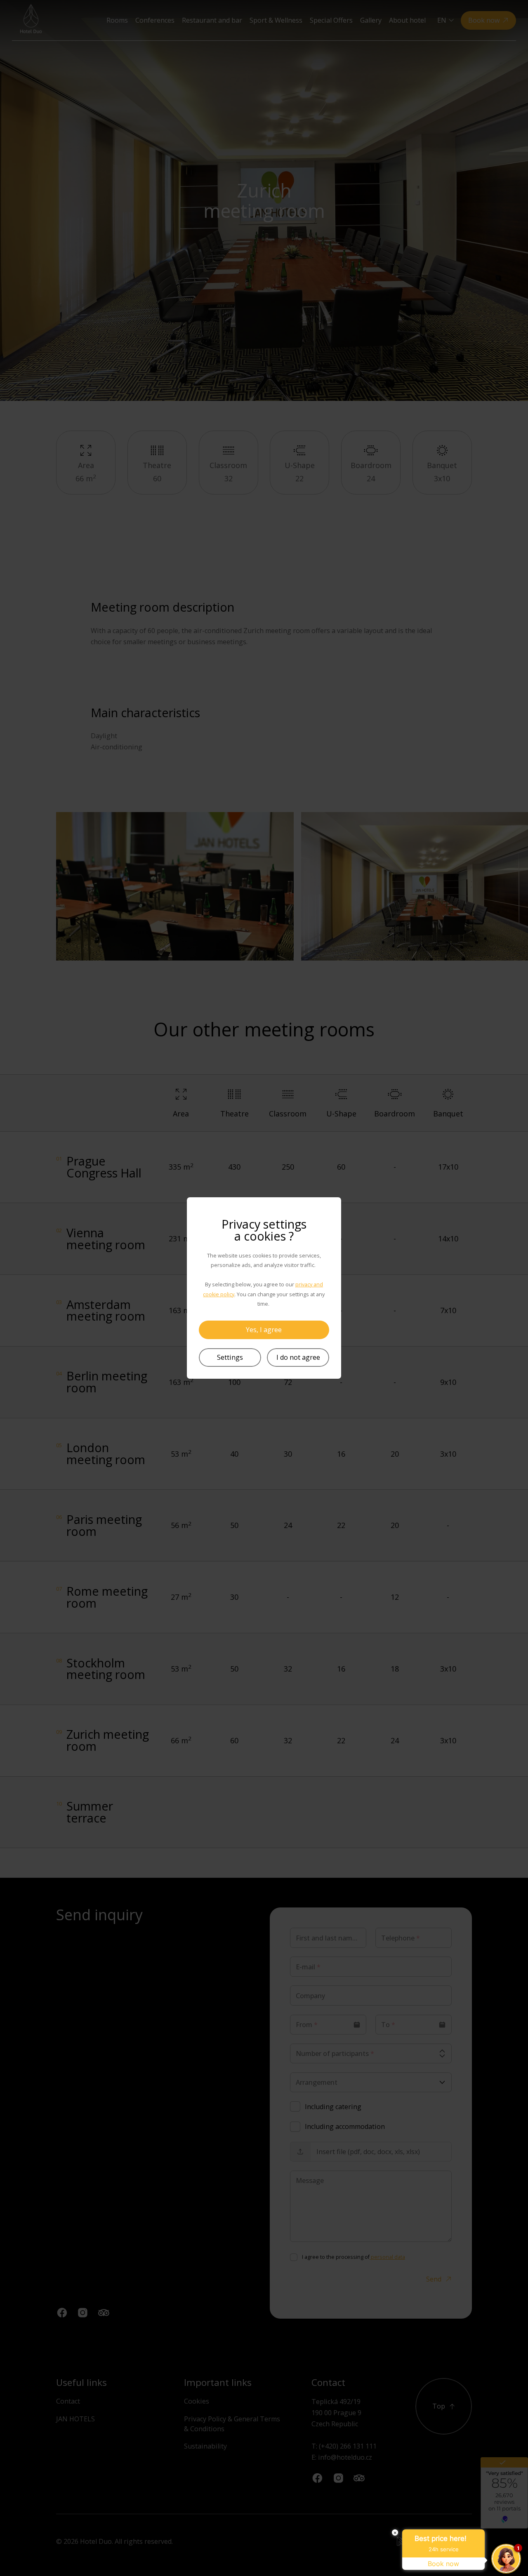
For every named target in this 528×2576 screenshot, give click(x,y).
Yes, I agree (264, 1330)
